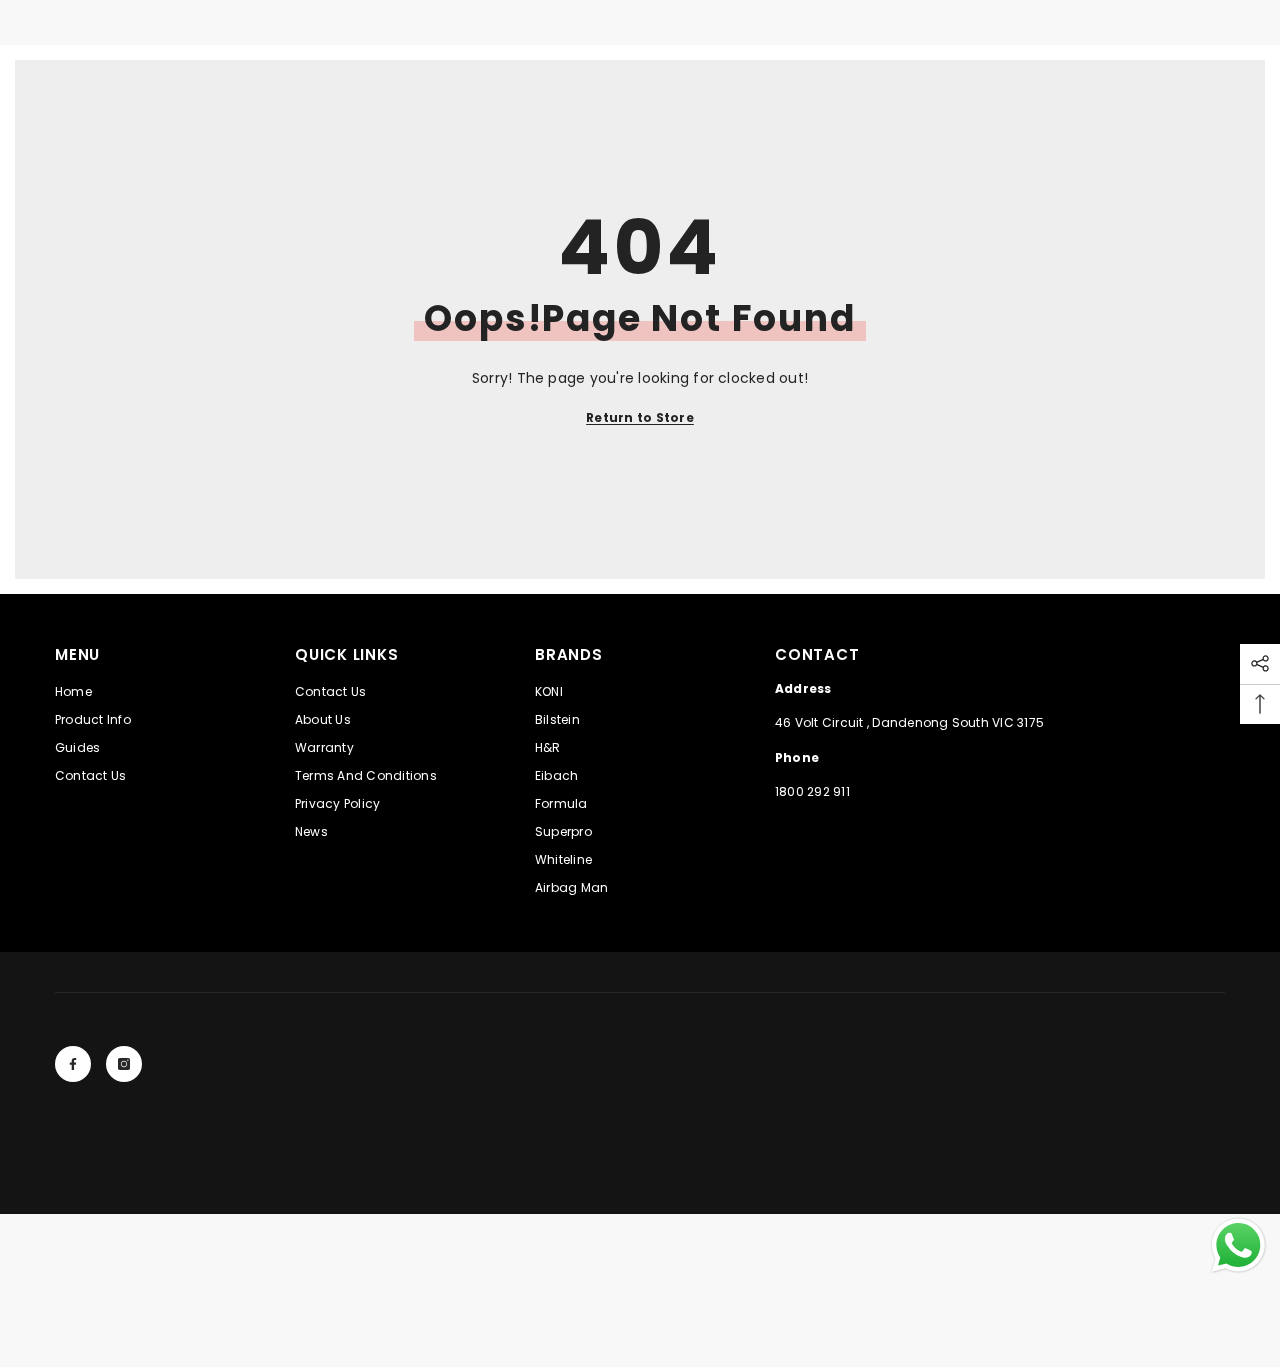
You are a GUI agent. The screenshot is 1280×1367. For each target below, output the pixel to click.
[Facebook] (73, 1064)
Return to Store (640, 417)
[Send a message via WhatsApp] (1238, 1245)
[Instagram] (124, 1064)
